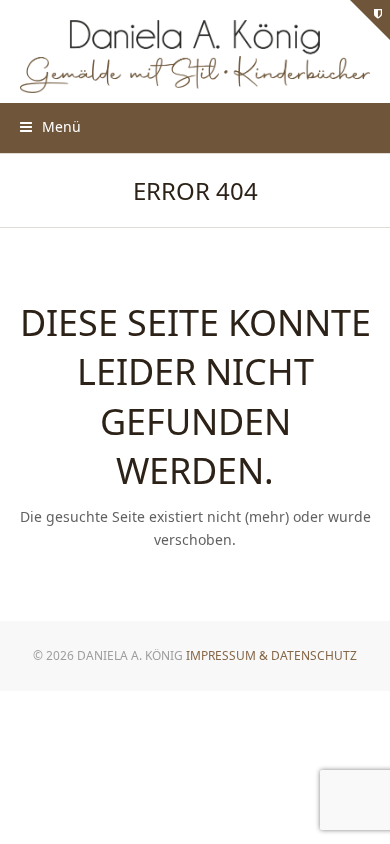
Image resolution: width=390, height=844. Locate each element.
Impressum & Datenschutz (271, 655)
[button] (50, 126)
